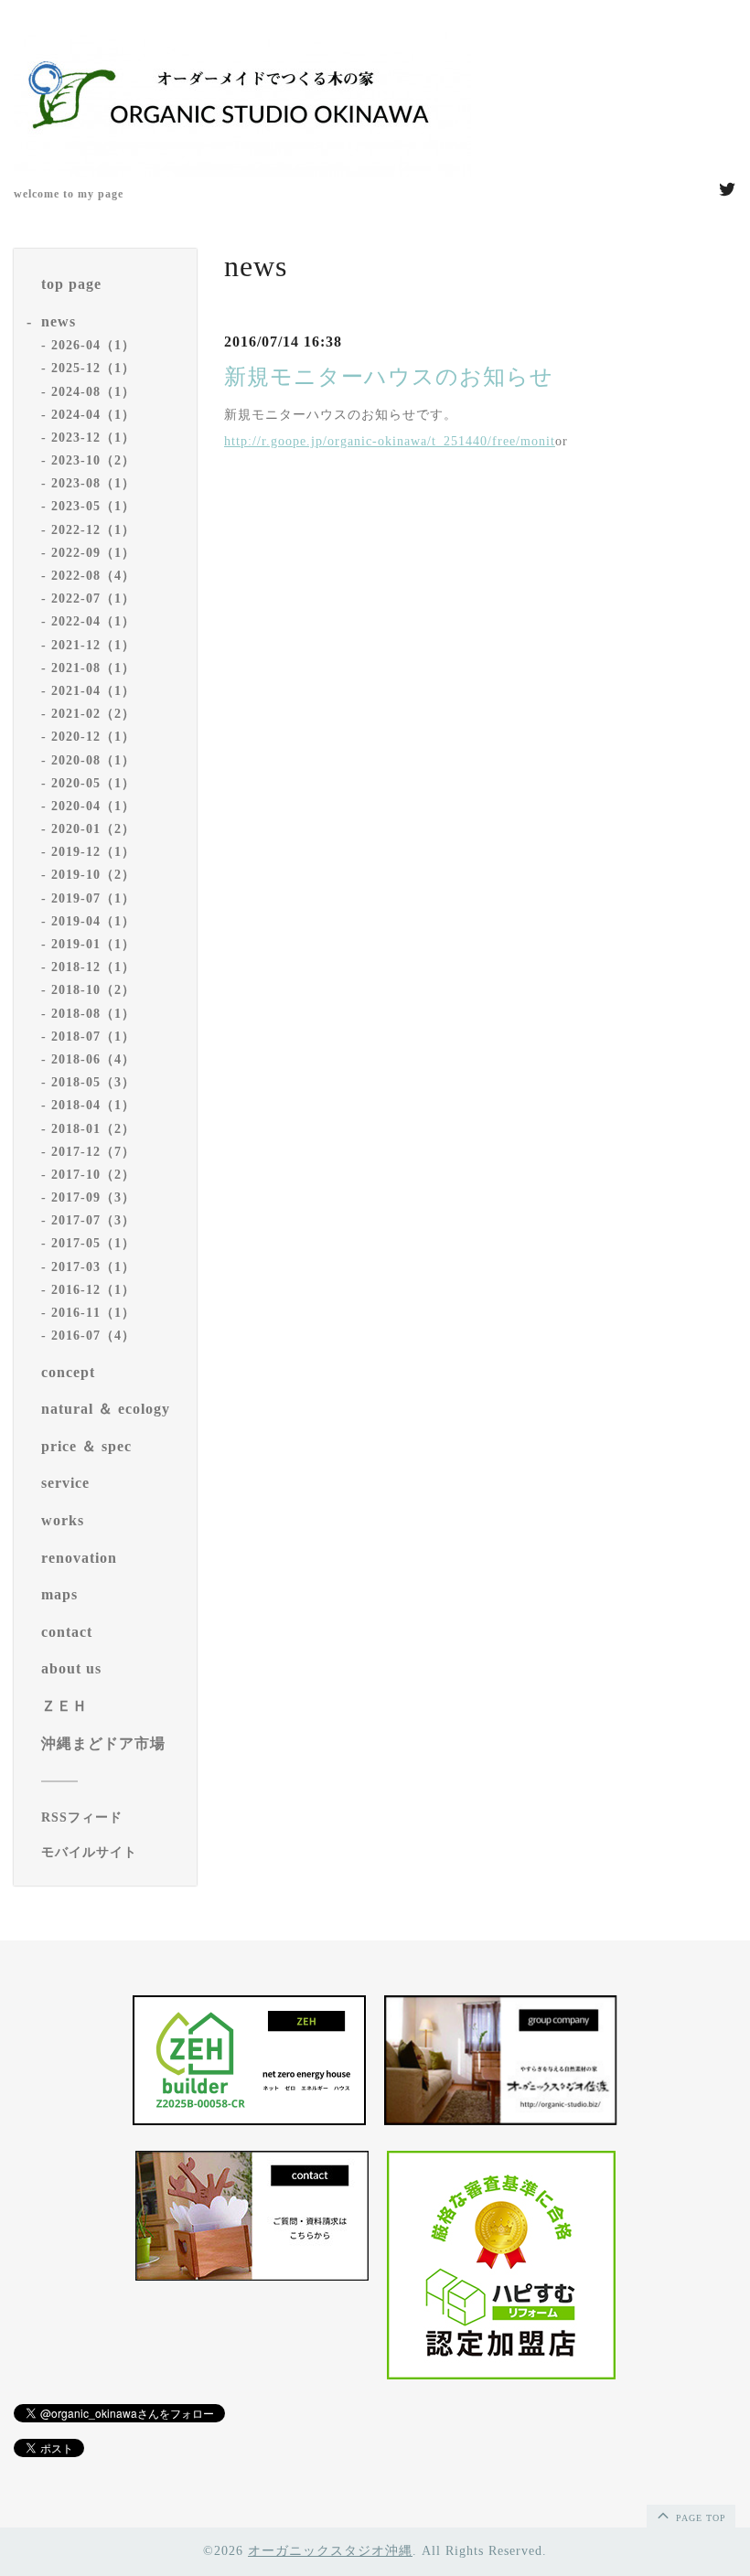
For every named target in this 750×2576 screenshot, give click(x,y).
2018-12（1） (93, 967)
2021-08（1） (93, 668)
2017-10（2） (93, 1175)
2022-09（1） (93, 553)
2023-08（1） (93, 483)
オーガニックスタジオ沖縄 (330, 2551)
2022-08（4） (93, 576)
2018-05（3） (93, 1082)
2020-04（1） (93, 806)
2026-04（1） (93, 345)
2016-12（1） (93, 1290)
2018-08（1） (93, 1014)
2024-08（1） (93, 392)
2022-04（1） (93, 621)
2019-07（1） (93, 898)
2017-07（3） (93, 1220)
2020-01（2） (93, 829)
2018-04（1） (93, 1105)
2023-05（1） (93, 506)
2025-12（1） (93, 368)
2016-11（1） (93, 1313)
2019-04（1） (93, 921)
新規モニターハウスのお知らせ (389, 377)
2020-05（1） (93, 783)
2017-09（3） (93, 1197)
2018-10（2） (93, 990)
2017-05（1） (93, 1243)
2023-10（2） (93, 460)
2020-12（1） (93, 737)
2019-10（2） (93, 875)
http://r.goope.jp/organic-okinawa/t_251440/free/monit (390, 441)
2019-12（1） (93, 852)
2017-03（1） (93, 1267)
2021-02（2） (93, 714)
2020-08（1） (93, 760)
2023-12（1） (93, 438)
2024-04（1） (93, 415)
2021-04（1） (93, 691)
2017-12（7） (93, 1152)
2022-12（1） (93, 530)
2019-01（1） (93, 944)
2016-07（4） (93, 1336)
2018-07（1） (93, 1037)
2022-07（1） (93, 599)
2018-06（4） (93, 1059)
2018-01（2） (93, 1129)
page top (699, 2518)
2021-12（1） (93, 645)
